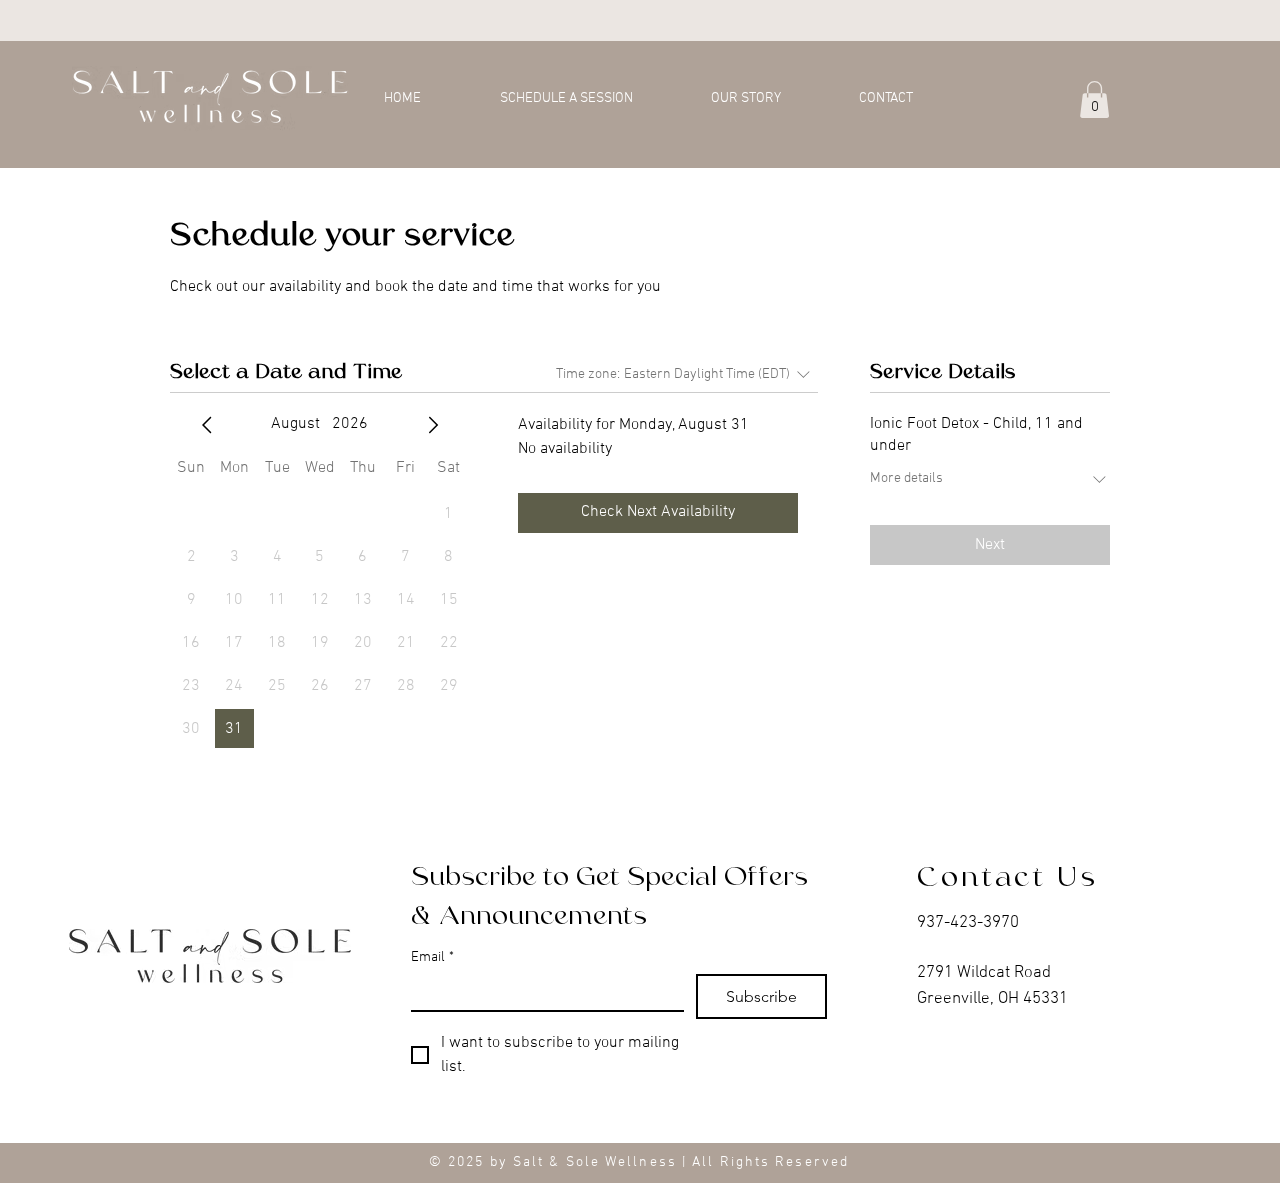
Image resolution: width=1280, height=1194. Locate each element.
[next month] (433, 425)
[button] (1094, 99)
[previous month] (207, 425)
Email (432, 957)
